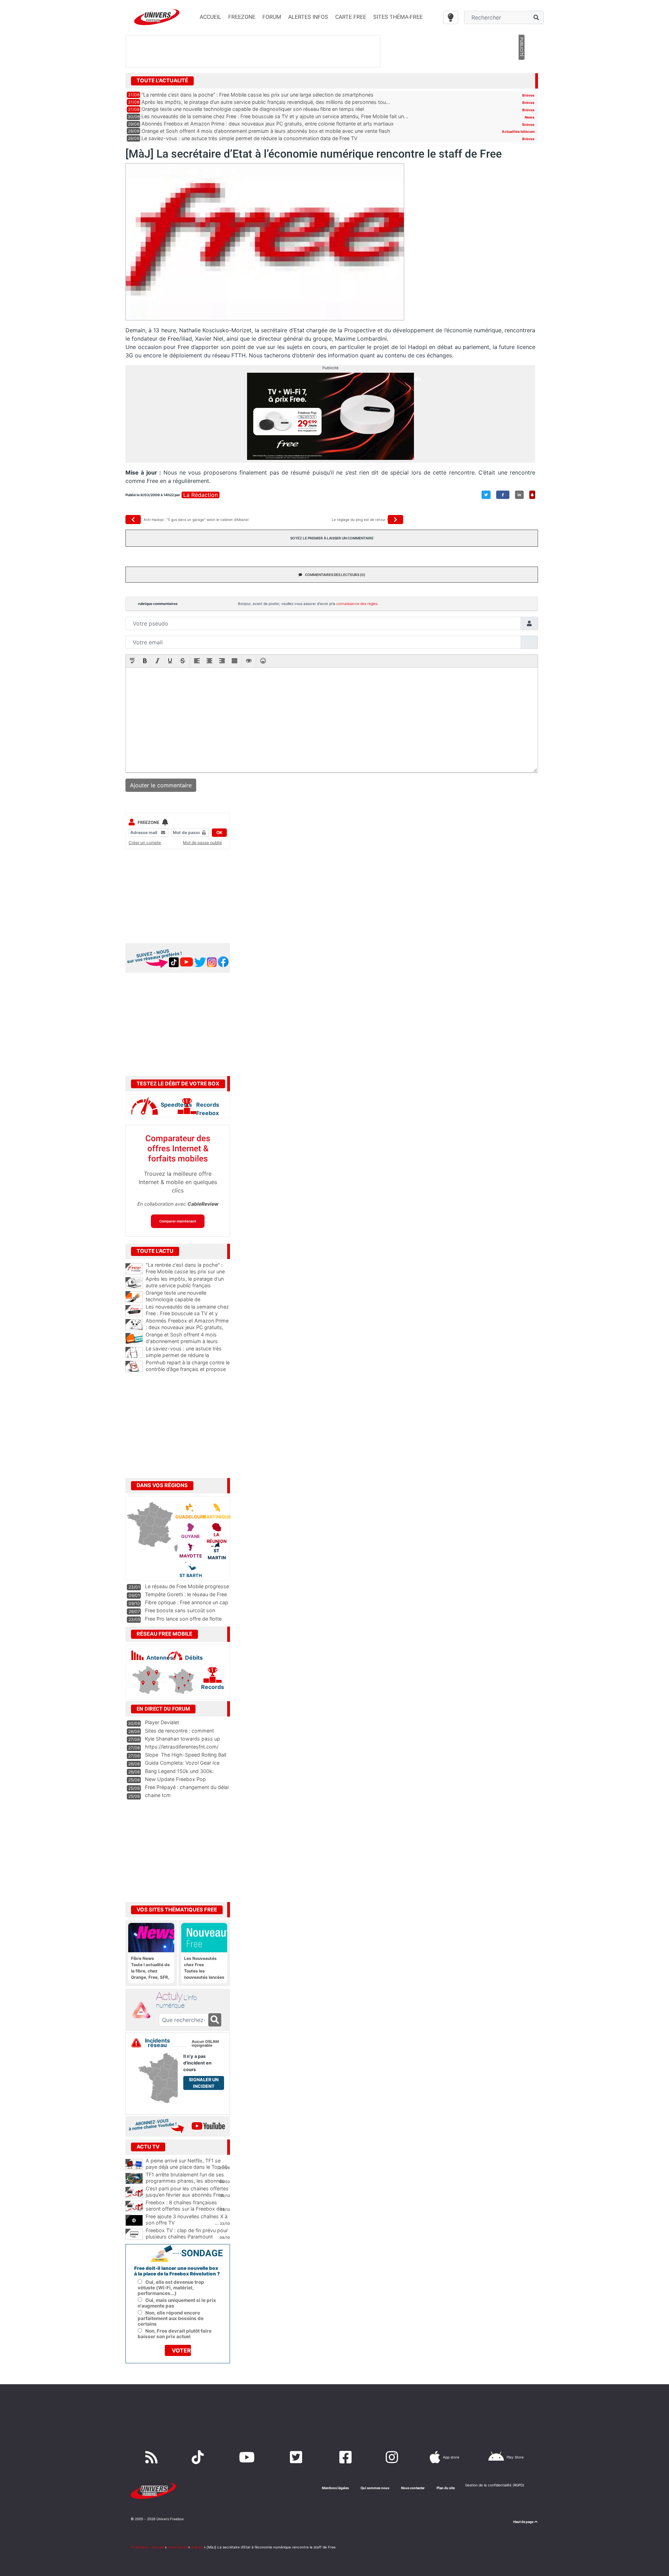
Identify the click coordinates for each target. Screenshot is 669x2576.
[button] (132, 661)
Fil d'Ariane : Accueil (147, 2547)
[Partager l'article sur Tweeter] (486, 495)
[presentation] (132, 661)
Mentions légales (335, 2488)
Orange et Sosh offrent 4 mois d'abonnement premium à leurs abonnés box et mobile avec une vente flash (188, 1344)
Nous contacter (413, 2488)
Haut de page (524, 2522)
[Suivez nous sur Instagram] (393, 2457)
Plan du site (446, 2488)
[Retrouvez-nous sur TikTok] (199, 2457)
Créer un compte (145, 843)
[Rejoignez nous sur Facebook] (347, 2457)
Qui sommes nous (375, 2488)
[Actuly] (144, 2010)
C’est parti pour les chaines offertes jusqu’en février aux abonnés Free (187, 2192)
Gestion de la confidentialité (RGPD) (495, 2485)
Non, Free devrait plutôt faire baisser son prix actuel (175, 2334)
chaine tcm (158, 1795)
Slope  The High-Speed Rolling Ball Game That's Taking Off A (186, 1758)
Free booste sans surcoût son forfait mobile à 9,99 (180, 1614)
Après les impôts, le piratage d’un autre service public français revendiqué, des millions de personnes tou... (266, 102)
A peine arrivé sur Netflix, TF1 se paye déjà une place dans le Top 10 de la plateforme (187, 2167)
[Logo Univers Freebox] (157, 17)
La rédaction (201, 495)
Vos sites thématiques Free (177, 1910)
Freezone (148, 822)
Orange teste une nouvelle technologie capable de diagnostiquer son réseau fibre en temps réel (253, 109)
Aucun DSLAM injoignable (205, 2044)
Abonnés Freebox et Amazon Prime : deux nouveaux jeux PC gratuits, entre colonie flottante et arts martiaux (268, 124)
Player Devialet (162, 1722)
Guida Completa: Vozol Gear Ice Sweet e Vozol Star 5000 (182, 1766)
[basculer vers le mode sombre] (451, 17)
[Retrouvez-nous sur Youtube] (248, 2457)
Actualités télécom (518, 131)
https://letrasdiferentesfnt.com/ (182, 1747)
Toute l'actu (177, 2547)
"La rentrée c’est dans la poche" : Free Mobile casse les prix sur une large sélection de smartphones (188, 1271)
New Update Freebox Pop (175, 1779)
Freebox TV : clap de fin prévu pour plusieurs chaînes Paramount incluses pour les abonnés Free (187, 2237)
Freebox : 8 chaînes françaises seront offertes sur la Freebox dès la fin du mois (185, 2209)
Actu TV (148, 2147)
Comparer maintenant (178, 1221)
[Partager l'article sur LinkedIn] (519, 495)
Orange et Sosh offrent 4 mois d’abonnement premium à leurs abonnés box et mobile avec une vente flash (266, 131)
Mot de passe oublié (202, 843)
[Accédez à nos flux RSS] (153, 2457)
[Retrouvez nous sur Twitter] (298, 2457)
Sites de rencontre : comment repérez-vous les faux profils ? (180, 1734)
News (530, 117)
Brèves (528, 95)
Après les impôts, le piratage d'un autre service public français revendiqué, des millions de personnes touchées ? (188, 1289)
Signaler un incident (204, 2083)
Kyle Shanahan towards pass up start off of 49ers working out (183, 1742)
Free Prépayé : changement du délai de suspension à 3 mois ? (187, 1790)
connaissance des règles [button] (357, 604)
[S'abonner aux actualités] (532, 495)
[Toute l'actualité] (521, 80)
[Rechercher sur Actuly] (215, 2020)
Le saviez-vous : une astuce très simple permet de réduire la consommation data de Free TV (249, 138)
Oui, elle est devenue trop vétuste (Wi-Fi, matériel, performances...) (171, 2288)
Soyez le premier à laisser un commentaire (332, 538)
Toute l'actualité (162, 81)
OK (219, 832)
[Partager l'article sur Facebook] (503, 495)
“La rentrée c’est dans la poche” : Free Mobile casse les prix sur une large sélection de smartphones (257, 95)
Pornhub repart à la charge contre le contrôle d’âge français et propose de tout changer (188, 1369)
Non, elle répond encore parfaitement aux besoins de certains (171, 2318)
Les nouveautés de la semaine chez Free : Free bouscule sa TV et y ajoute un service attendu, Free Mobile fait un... (275, 116)
